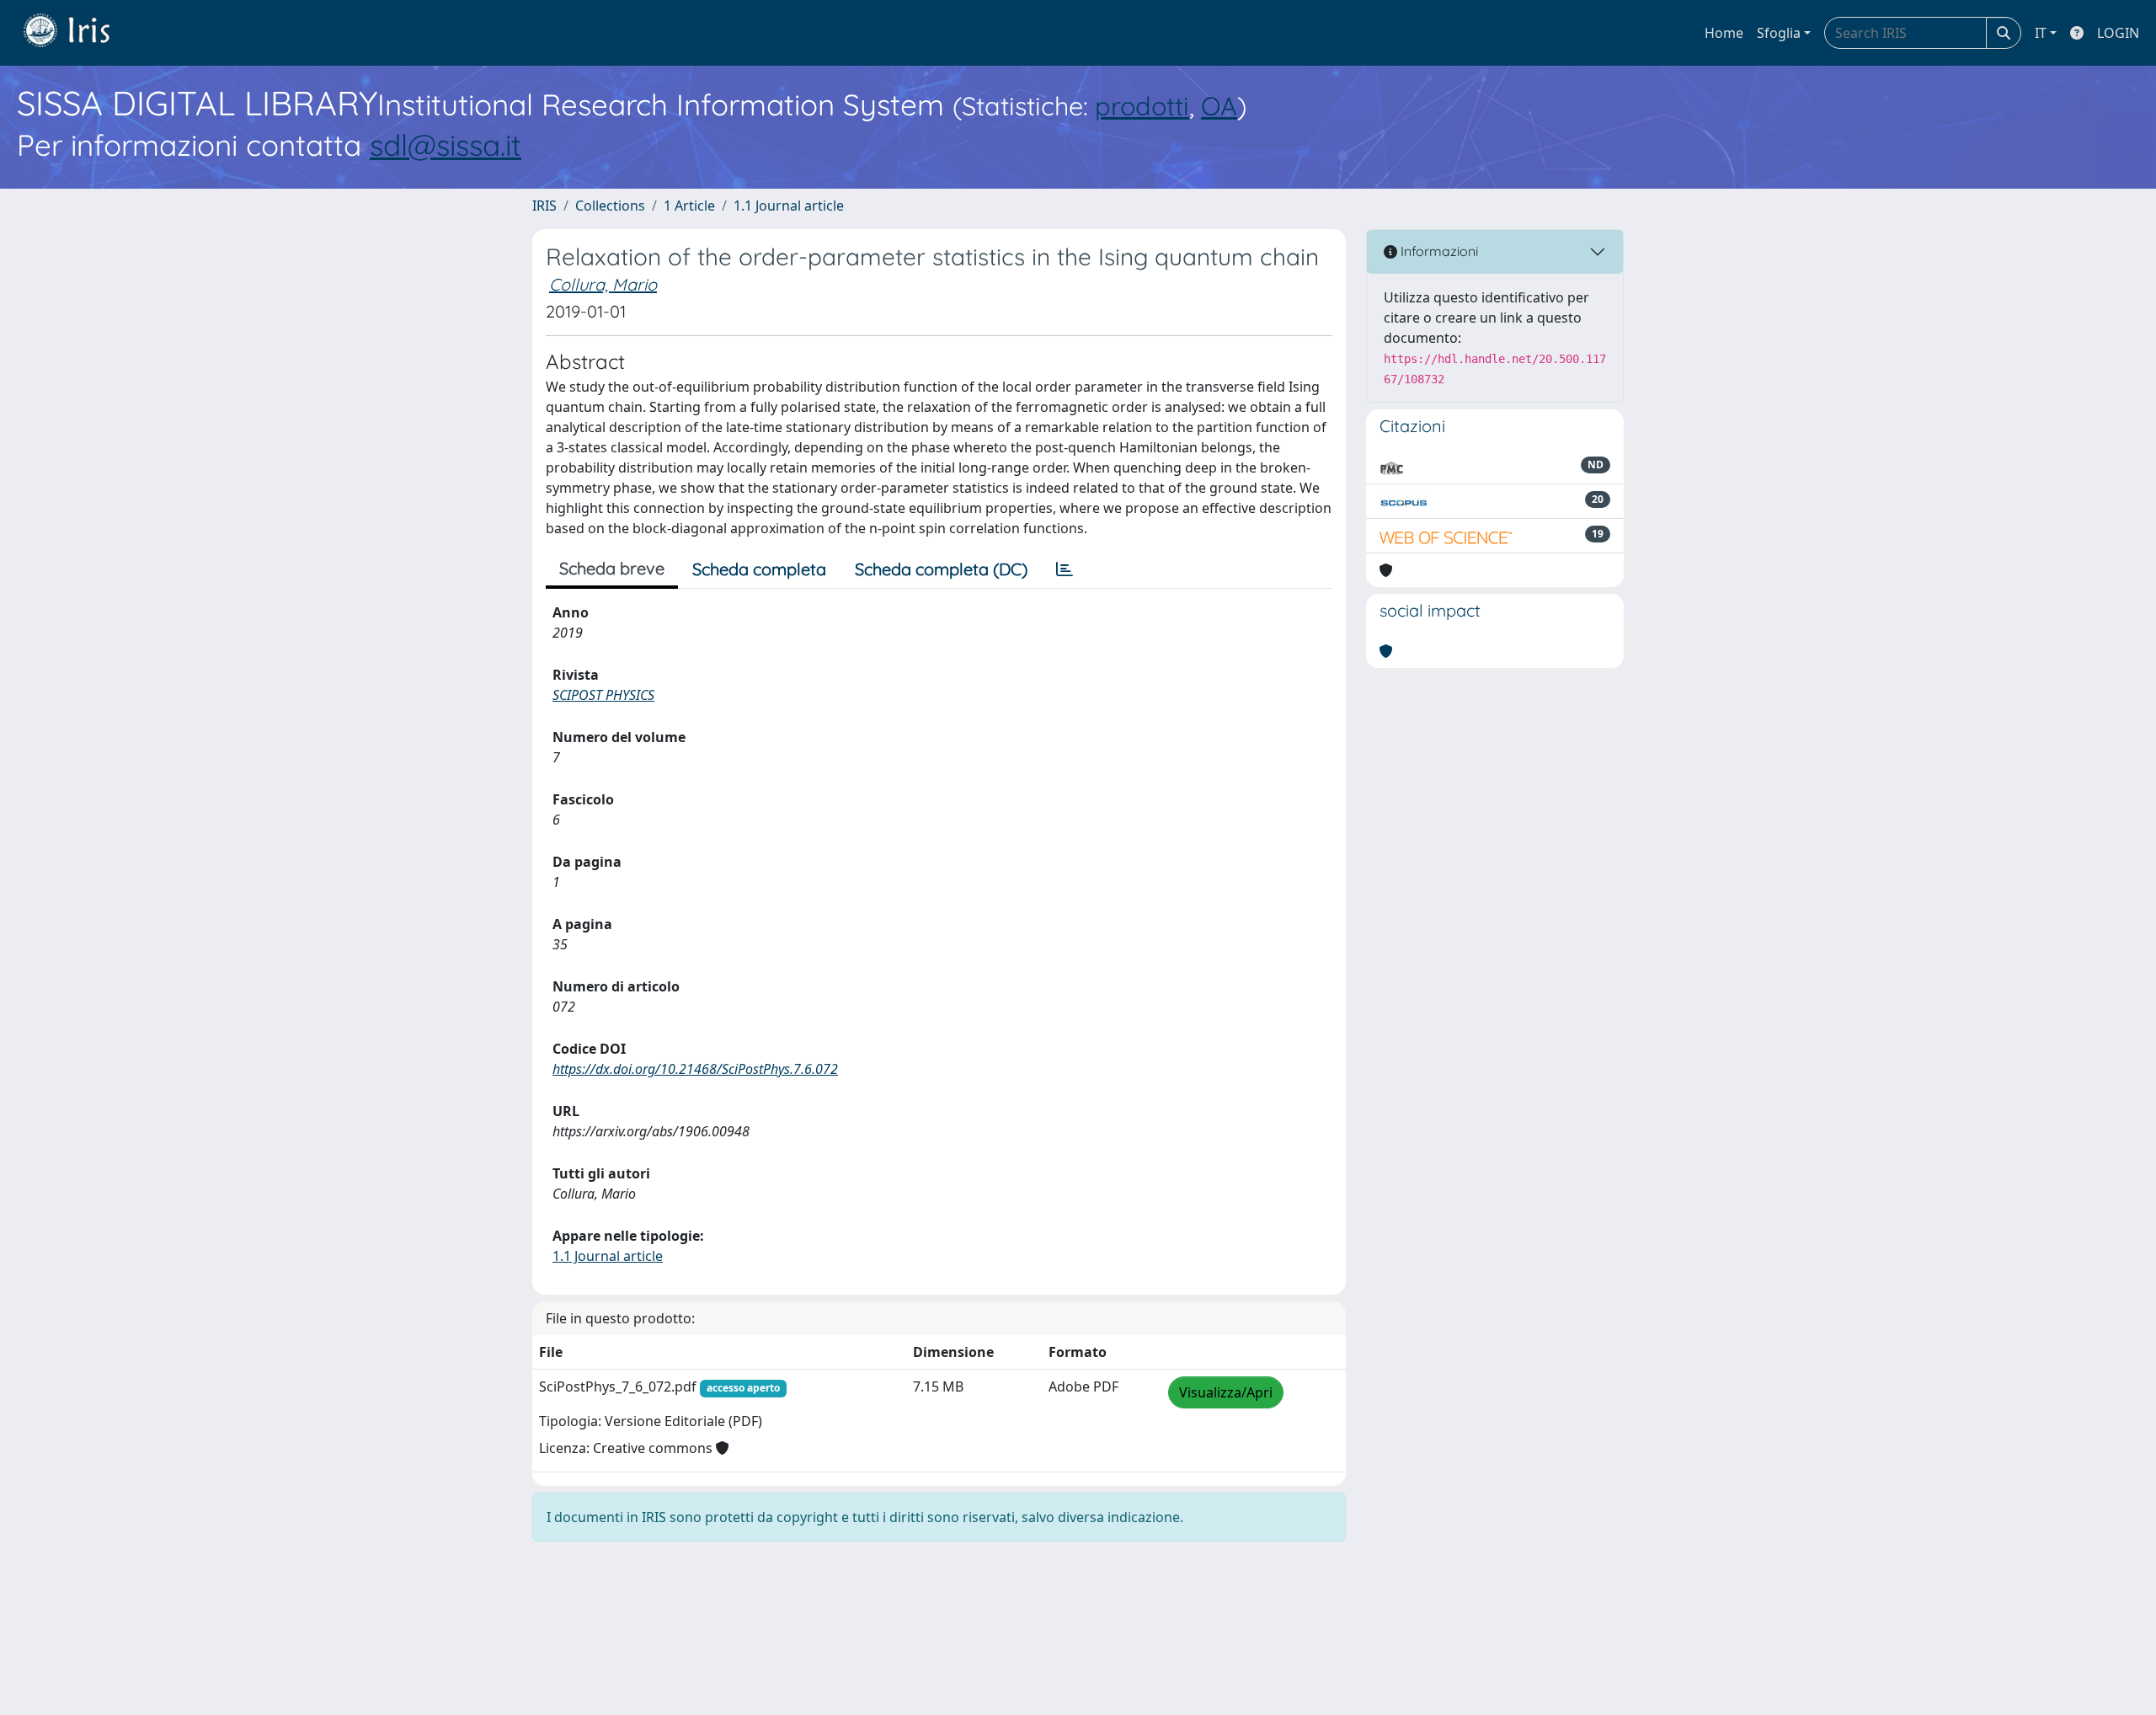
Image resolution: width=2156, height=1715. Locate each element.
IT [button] (2041, 33)
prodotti (1142, 106)
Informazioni (1438, 251)
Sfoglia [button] (1779, 33)
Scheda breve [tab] (612, 568)
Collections (610, 206)
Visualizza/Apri (1226, 1392)
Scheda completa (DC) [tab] (941, 569)
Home (1724, 33)
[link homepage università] (79, 33)
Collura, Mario (603, 284)
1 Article (689, 206)
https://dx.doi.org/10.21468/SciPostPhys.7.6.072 (695, 1069)
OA (1219, 106)
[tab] (1065, 569)
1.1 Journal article (789, 206)
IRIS (544, 206)
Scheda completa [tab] (759, 569)
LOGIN (2118, 33)
